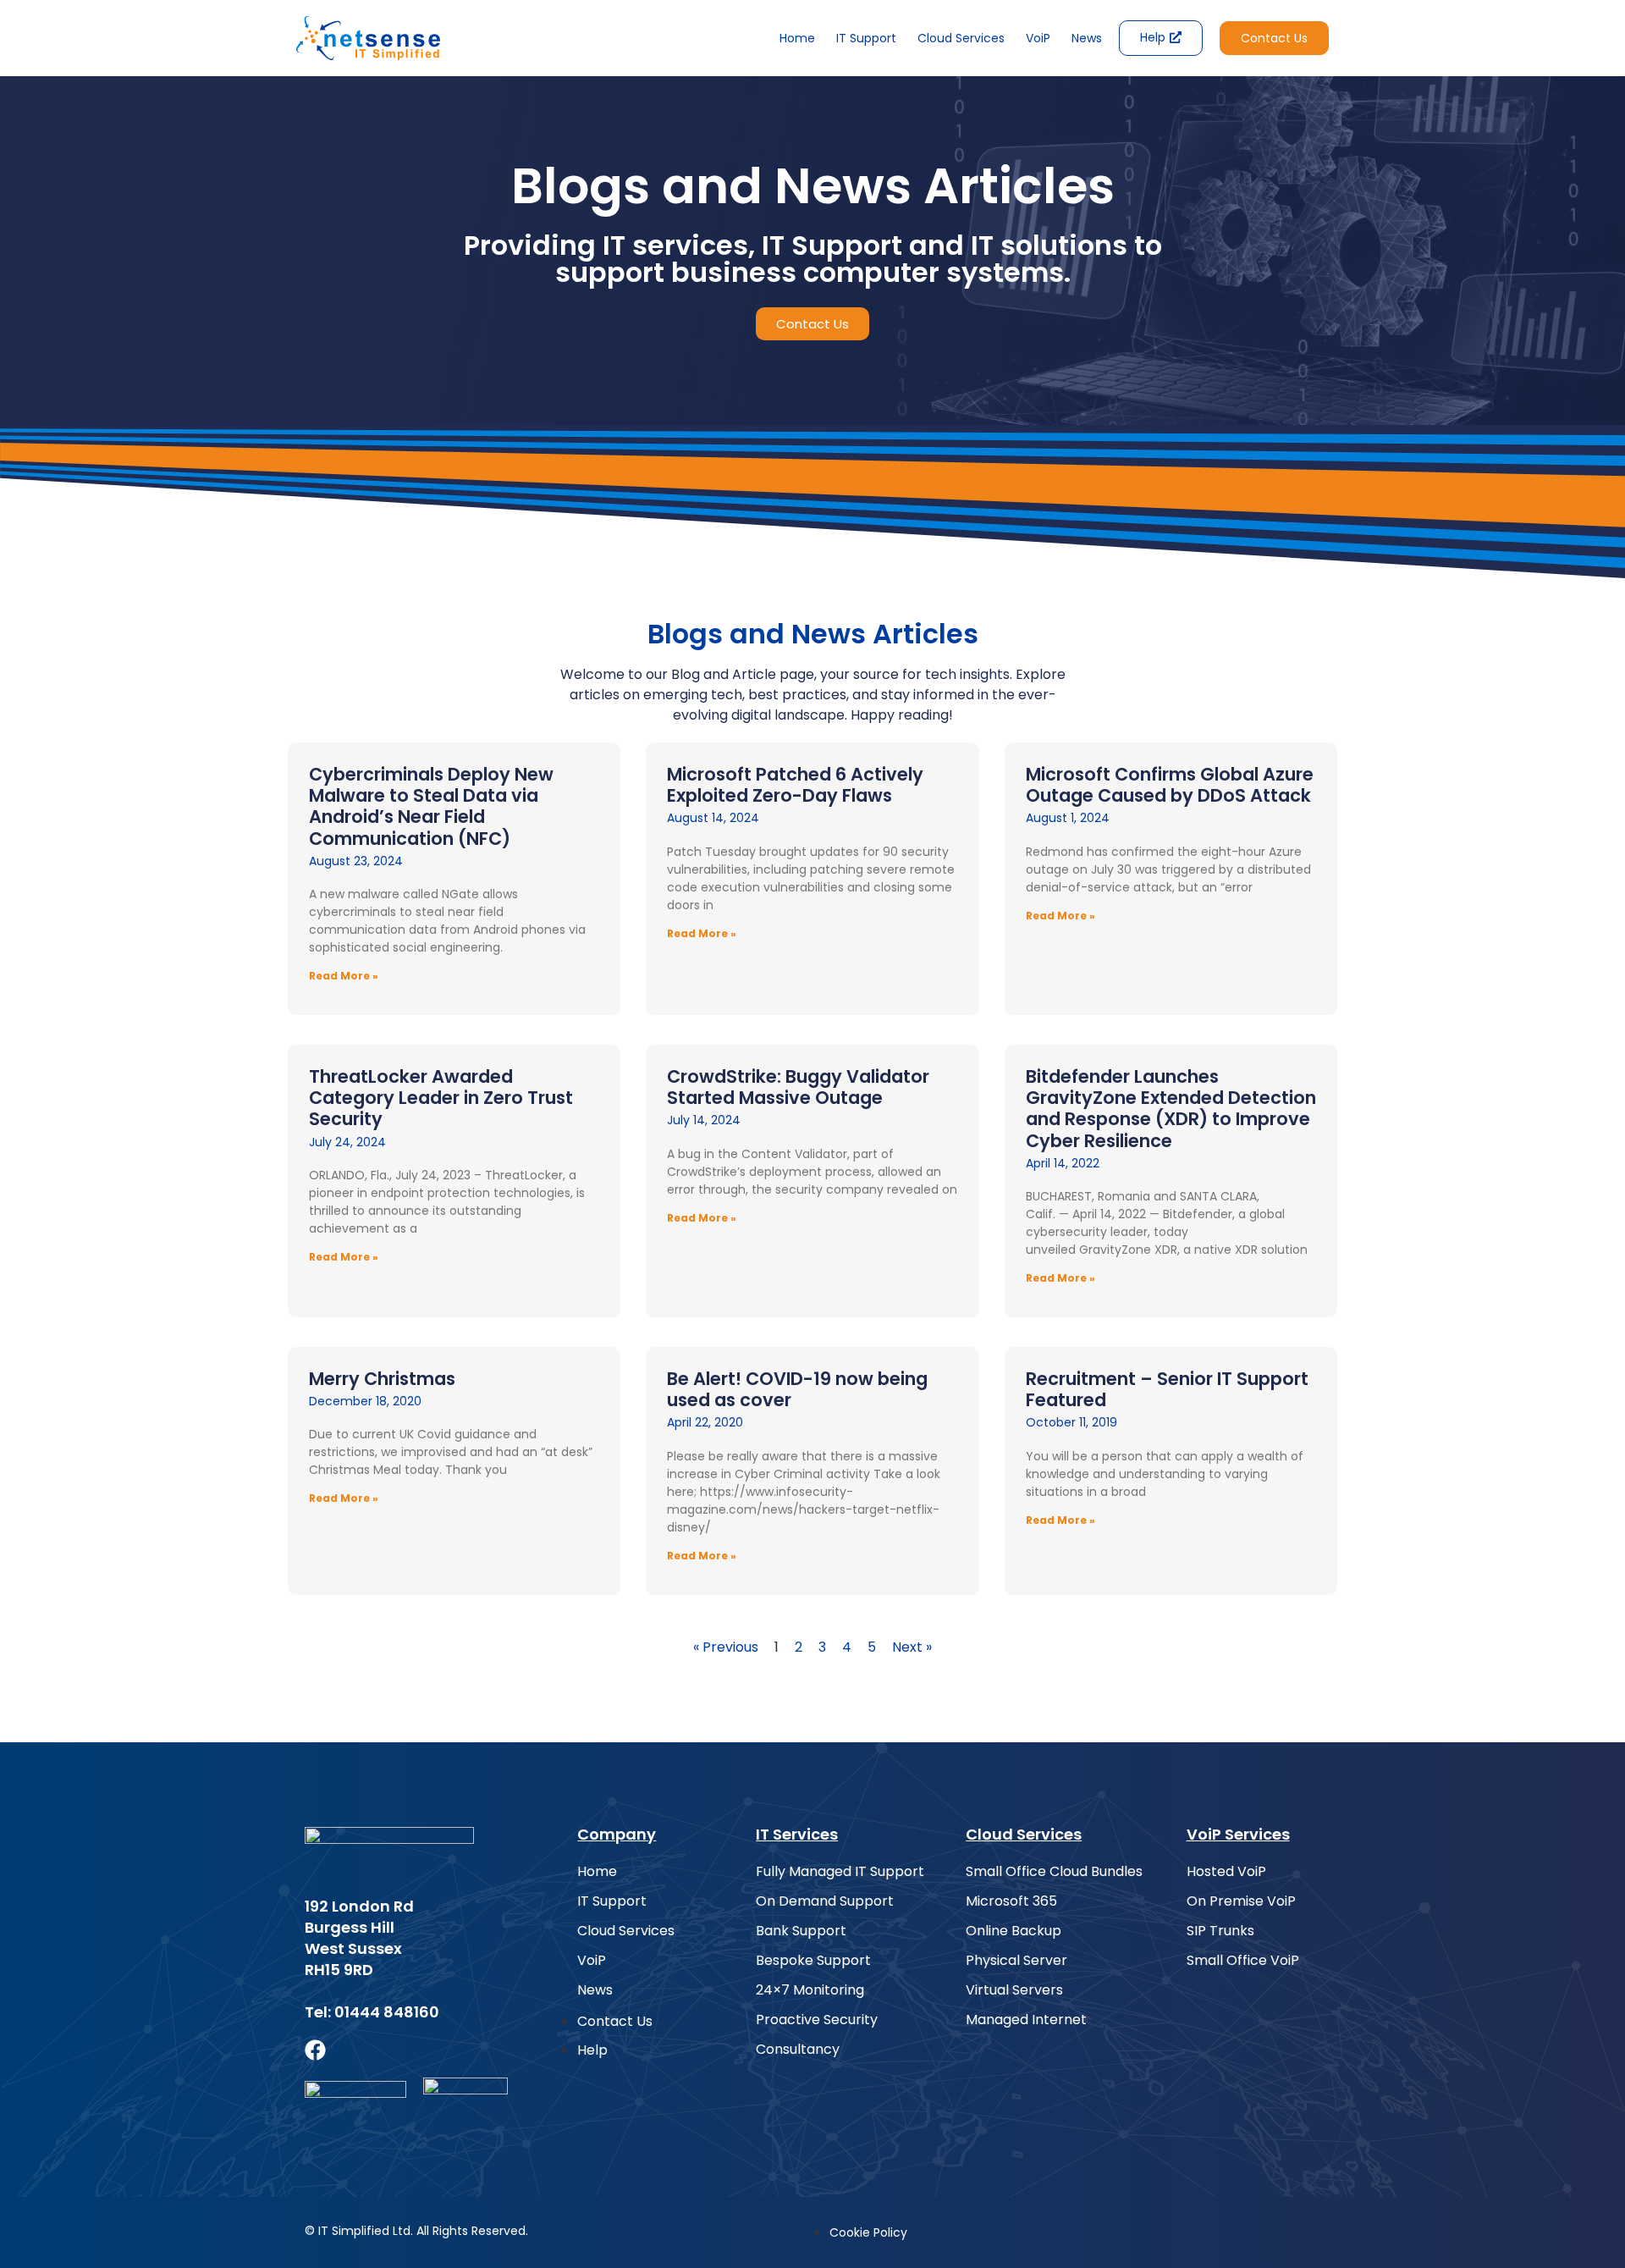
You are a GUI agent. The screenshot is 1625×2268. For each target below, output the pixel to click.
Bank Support (801, 1931)
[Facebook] (315, 2050)
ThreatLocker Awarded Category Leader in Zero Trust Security (441, 1098)
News (1087, 38)
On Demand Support (825, 1901)
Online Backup (1014, 1931)
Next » (912, 1647)
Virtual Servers (1014, 1990)
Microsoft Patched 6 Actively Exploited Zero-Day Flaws (795, 785)
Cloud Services (961, 38)
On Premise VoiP (1241, 1901)
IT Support (866, 38)
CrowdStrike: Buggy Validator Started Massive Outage (798, 1087)
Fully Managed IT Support (840, 1872)
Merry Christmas (382, 1379)
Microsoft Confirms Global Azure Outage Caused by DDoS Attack (1170, 785)
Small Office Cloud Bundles (1054, 1872)
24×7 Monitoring (810, 1990)
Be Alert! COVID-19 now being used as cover (797, 1389)
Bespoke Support (813, 1961)
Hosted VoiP (1226, 1872)
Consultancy (798, 2050)
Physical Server (1016, 1961)
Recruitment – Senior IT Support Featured (1167, 1389)
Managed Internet (1026, 2020)
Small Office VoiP (1243, 1961)
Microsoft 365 (1011, 1901)
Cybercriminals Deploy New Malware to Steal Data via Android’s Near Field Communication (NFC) (431, 806)
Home (797, 38)
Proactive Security (817, 2020)
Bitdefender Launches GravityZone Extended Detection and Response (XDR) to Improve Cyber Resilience (1171, 1109)
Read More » (344, 976)
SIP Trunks (1220, 1931)
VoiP (1038, 38)
